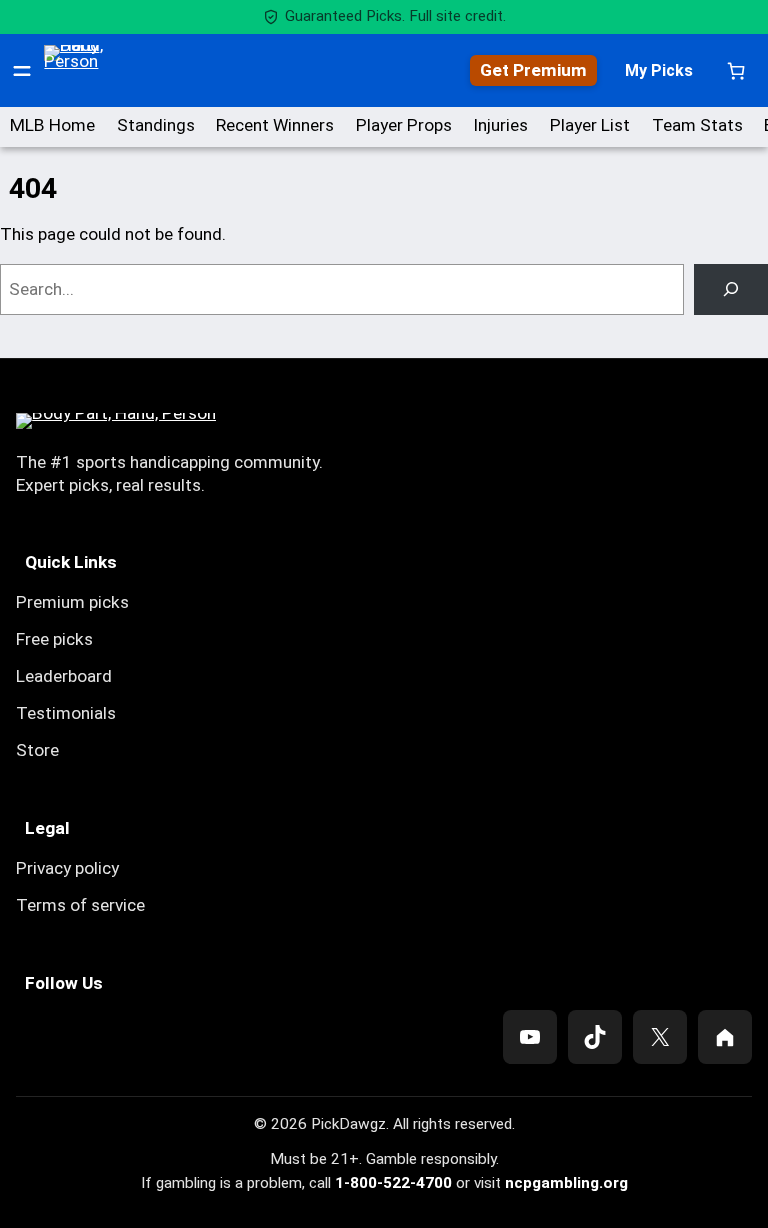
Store (37, 750)
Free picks (54, 639)
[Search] (731, 289)
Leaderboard (64, 676)
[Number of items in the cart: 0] (736, 70)
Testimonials (66, 713)
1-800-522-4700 (393, 1183)
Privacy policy (67, 868)
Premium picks (72, 602)
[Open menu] (22, 71)
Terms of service (80, 905)
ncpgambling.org (566, 1183)
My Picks (659, 70)
